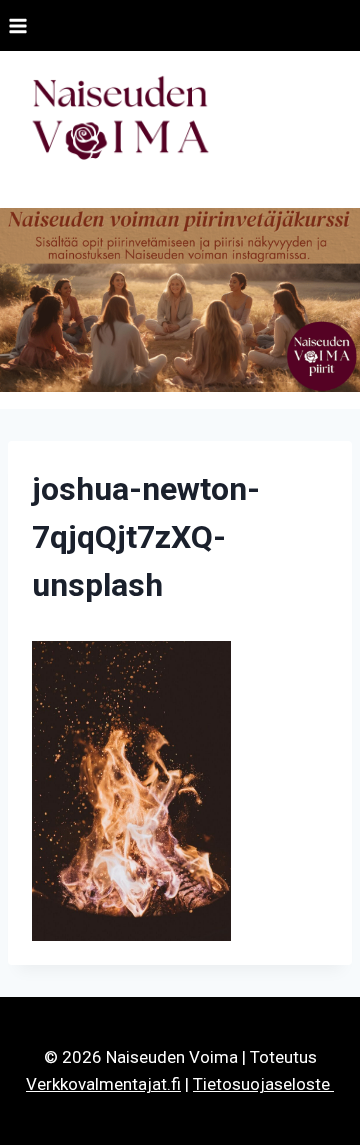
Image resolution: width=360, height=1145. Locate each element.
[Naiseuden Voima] (120, 121)
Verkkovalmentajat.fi (103, 1084)
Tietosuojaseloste (263, 1084)
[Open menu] (18, 25)
